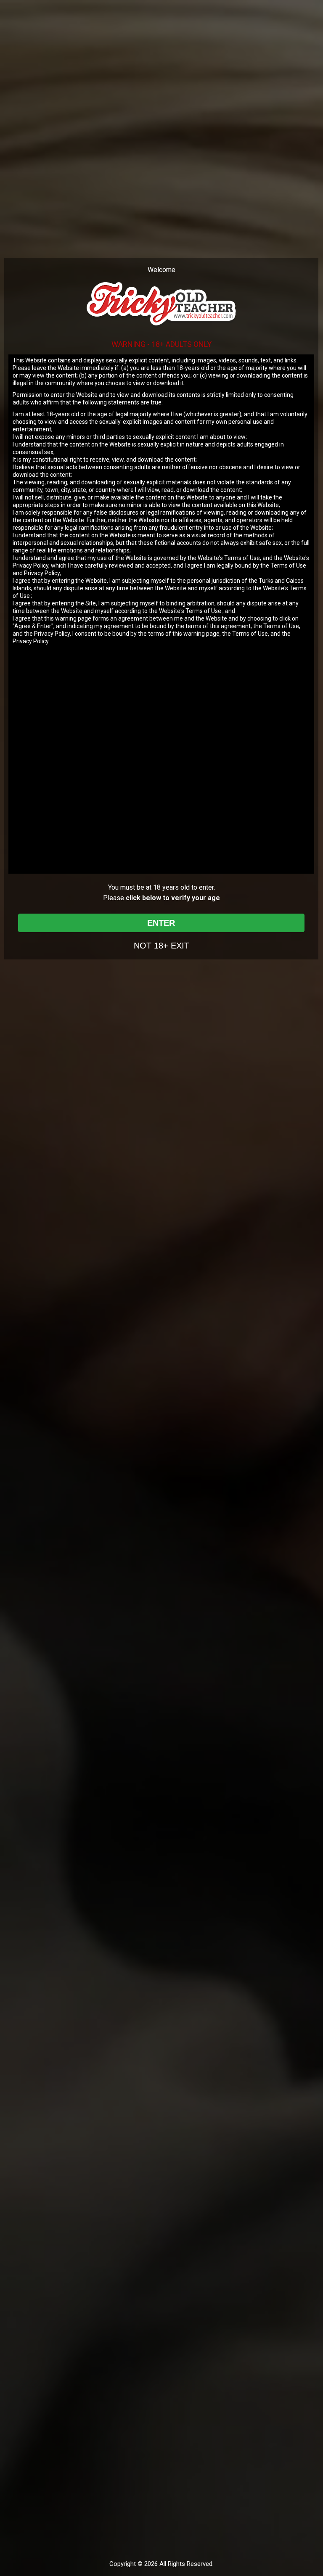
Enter (161, 923)
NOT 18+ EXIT (161, 946)
